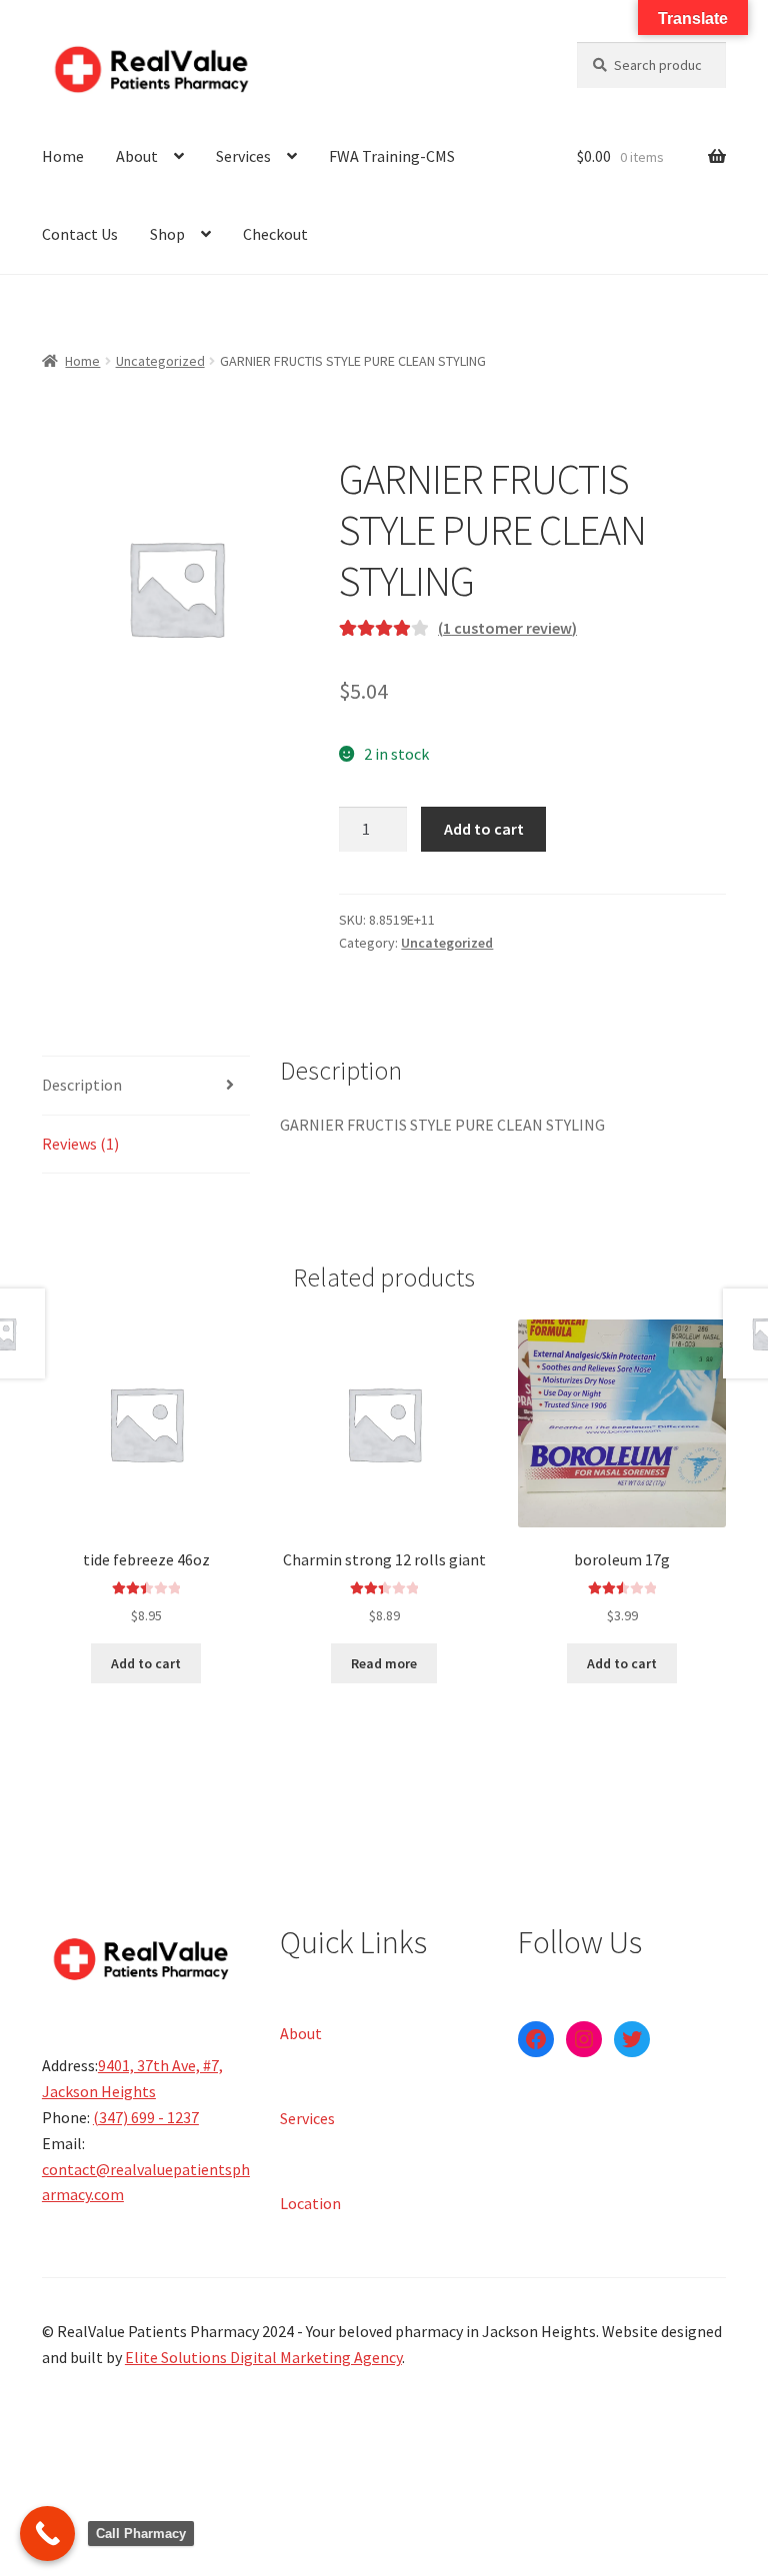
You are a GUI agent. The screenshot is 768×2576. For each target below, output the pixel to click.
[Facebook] (536, 2039)
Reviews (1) (80, 1144)
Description (82, 1085)
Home (63, 156)
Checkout (275, 234)
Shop (167, 234)
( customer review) (507, 628)
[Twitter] (632, 2039)
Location (310, 2202)
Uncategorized (160, 361)
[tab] (146, 1086)
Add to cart (484, 829)
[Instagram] (584, 2039)
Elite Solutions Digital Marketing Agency (263, 2357)
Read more (384, 1663)
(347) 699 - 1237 (146, 2117)
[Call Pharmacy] (47, 2534)
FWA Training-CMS (392, 156)
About (137, 156)
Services (243, 156)
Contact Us (80, 234)
